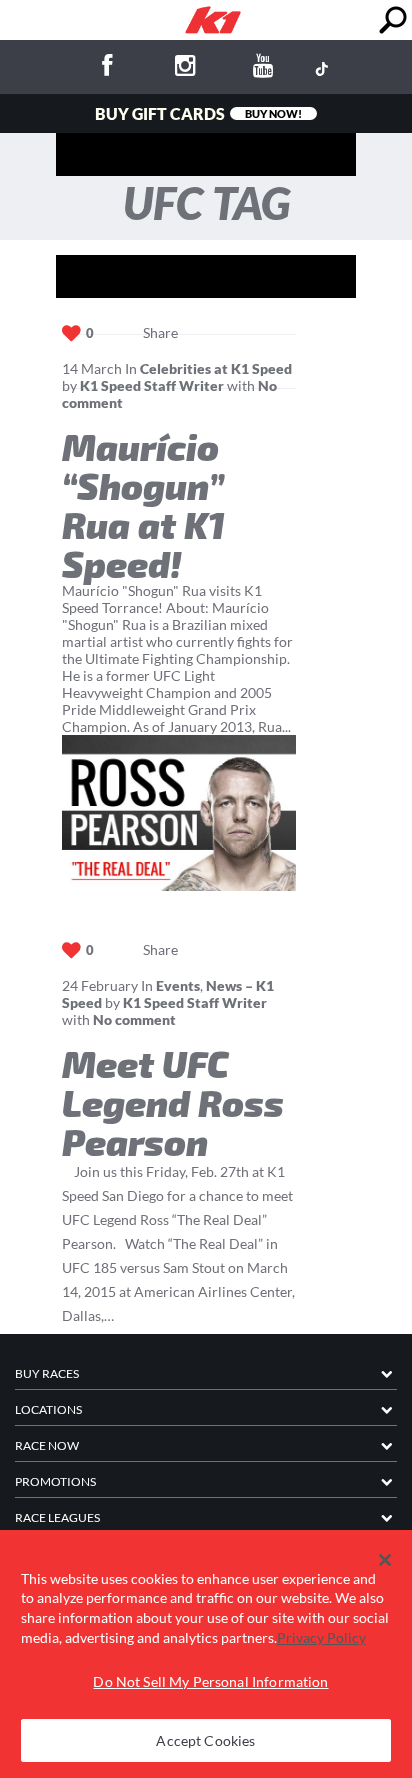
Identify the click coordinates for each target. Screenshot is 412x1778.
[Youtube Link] (263, 68)
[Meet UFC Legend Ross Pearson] (179, 813)
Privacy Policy (321, 1637)
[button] (385, 1560)
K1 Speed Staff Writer (152, 385)
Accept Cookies (205, 1740)
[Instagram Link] (185, 68)
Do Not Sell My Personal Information (210, 1681)
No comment (134, 1019)
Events (178, 985)
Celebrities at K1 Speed (216, 368)
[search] (392, 20)
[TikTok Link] (321, 68)
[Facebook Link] (107, 68)
